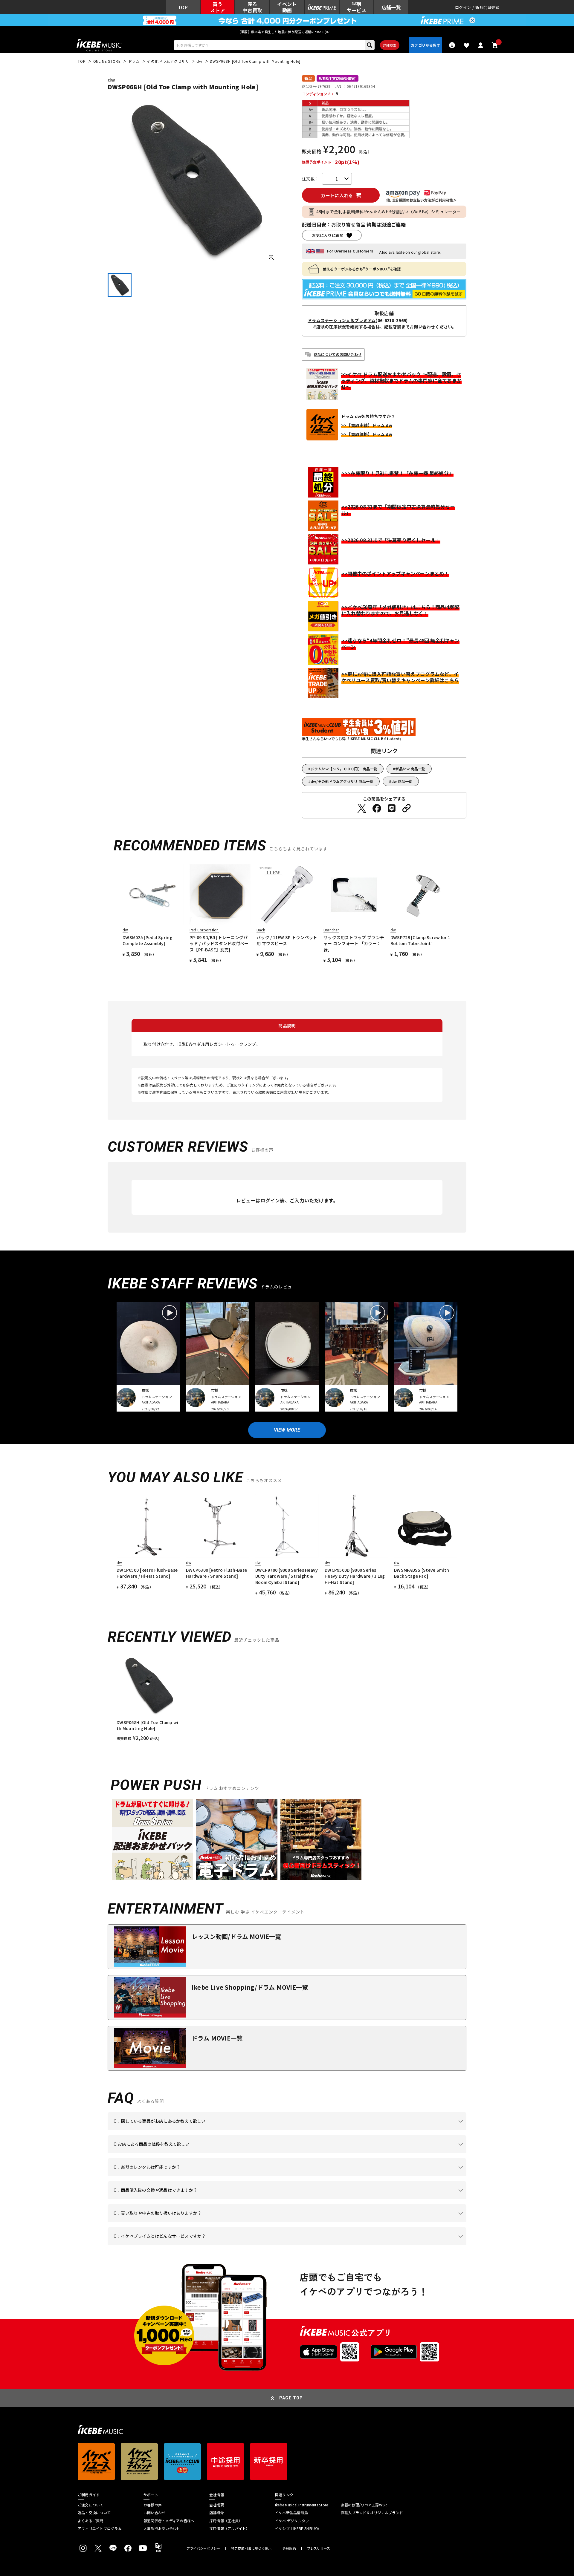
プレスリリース (319, 2548)
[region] (287, 1698)
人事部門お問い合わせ (162, 2528)
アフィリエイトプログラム (100, 2528)
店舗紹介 (217, 2513)
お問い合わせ (154, 2513)
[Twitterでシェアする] (362, 808)
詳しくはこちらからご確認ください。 (391, 2199)
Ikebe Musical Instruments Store (301, 2505)
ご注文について (91, 2505)
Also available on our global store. (410, 252)
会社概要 (217, 2505)
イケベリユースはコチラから (192, 2222)
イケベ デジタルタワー (294, 2521)
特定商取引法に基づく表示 (251, 2548)
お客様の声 (153, 2505)
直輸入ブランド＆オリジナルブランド (372, 2513)
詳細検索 (390, 45)
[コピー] (407, 808)
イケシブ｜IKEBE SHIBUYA (297, 2528)
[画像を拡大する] (271, 258)
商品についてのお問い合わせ (338, 354)
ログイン (463, 7)
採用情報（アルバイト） (229, 2528)
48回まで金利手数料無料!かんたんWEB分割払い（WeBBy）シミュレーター (389, 212)
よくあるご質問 (91, 2521)
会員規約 (289, 2548)
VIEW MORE (287, 1430)
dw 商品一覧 (402, 781)
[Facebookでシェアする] (377, 808)
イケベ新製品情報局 (291, 2513)
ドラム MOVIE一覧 (217, 2038)
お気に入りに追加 (328, 235)
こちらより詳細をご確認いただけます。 (207, 2245)
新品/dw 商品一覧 (410, 769)
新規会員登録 (487, 7)
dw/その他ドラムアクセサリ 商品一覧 (342, 781)
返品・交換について (94, 2513)
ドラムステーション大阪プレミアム (342, 320)
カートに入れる (337, 195)
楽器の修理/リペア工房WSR (364, 2505)
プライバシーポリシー (203, 2548)
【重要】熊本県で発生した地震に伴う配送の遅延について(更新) (287, 32)
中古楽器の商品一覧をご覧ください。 (290, 2176)
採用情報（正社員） (226, 2521)
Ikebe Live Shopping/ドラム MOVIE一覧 (250, 1987)
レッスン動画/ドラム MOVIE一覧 (236, 1936)
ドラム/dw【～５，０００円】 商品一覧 (344, 769)
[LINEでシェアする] (392, 808)
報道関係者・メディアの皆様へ (169, 2521)
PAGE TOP (291, 2398)
